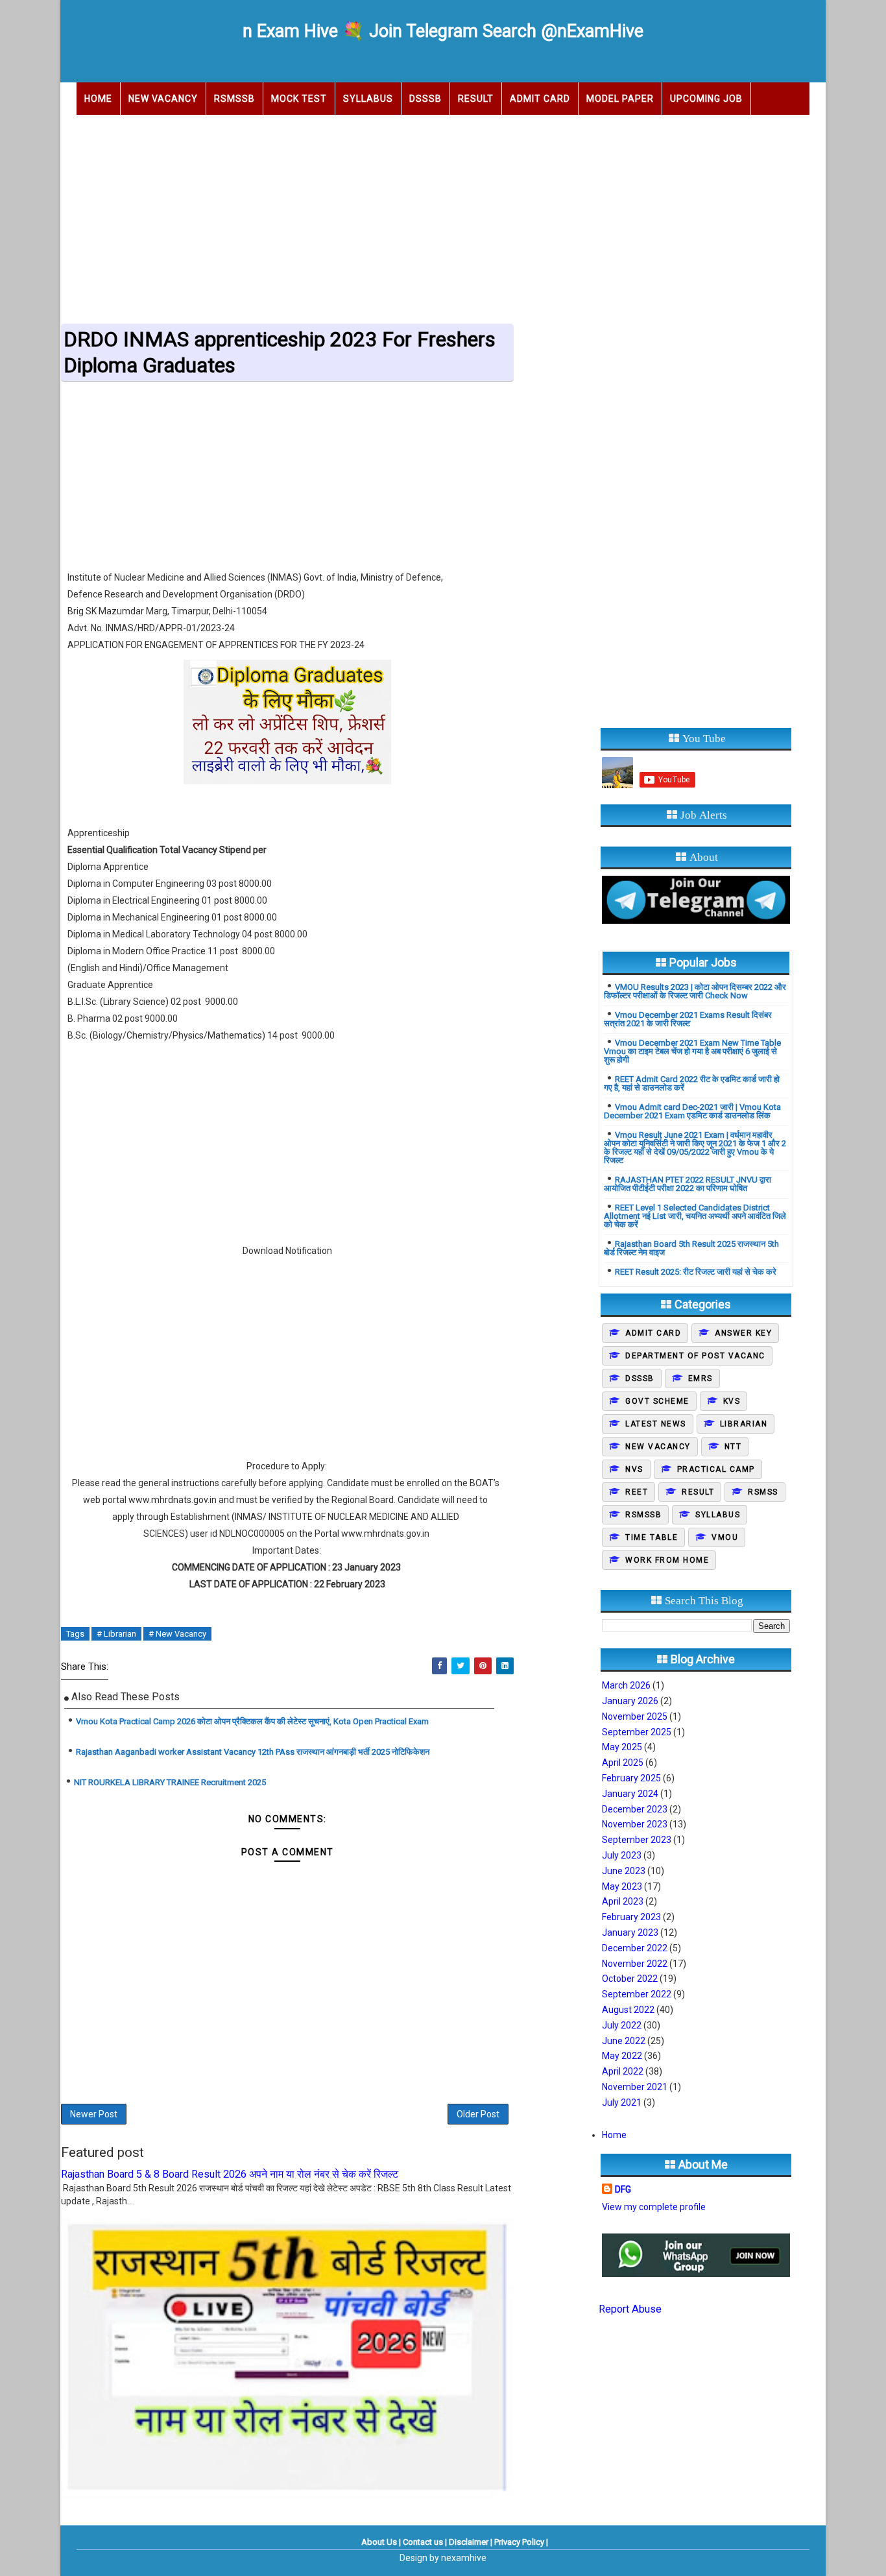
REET (637, 1492)
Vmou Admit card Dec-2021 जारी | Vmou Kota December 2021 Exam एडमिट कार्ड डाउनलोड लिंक (692, 1111)
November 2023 (635, 1824)
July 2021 (622, 2102)
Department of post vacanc (695, 1356)
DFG (623, 2189)
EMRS (700, 1378)
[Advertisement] (443, 215)
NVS (634, 1469)
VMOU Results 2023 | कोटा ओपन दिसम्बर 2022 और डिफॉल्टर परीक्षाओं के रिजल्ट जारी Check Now (695, 991)
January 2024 (630, 1794)
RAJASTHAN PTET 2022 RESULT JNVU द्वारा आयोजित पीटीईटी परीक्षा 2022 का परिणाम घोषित (688, 1184)
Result (476, 99)
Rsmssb (643, 1515)
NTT (733, 1447)
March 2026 (626, 1685)
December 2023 (635, 1809)
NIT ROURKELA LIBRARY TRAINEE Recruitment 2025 (170, 1782)
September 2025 (637, 1732)
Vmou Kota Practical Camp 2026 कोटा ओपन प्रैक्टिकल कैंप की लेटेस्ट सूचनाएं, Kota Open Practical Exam (252, 1721)
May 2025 (622, 1747)
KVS (732, 1401)
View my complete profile (654, 2207)
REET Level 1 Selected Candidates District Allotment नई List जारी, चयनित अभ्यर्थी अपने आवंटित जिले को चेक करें (695, 1216)
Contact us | (425, 2542)
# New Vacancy (177, 1634)
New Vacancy (163, 99)
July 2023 (622, 1855)
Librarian (744, 1424)
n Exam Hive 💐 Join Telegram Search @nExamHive (443, 31)
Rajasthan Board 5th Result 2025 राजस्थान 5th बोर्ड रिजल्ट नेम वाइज (691, 1248)
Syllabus (368, 99)
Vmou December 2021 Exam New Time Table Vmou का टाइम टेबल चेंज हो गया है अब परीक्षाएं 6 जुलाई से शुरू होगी (692, 1051)
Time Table (652, 1537)
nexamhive (464, 2558)
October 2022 (630, 1979)
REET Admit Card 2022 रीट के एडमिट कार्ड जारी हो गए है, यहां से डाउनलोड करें (692, 1083)
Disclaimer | (471, 2542)
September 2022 (637, 1994)
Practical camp (716, 1469)
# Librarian (116, 1634)
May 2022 (622, 2056)
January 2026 (630, 1701)
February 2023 (631, 1917)
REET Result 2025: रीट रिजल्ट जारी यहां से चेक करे (696, 1272)
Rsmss (763, 1492)
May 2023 (622, 1886)
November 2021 (635, 2087)
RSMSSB (234, 99)
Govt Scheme (657, 1401)
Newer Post (94, 2114)
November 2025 (635, 1716)
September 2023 (637, 1840)
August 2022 (628, 2010)
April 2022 (623, 2071)
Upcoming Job (706, 99)
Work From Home (667, 1560)
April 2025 (623, 1763)
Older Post (478, 2114)
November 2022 (635, 1964)
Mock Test (299, 99)
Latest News (656, 1424)
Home (98, 99)
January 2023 (630, 1932)
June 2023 (624, 1871)
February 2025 (631, 1778)
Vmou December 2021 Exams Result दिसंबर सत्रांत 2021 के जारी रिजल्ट (688, 1019)
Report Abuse (630, 2309)
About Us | (381, 2542)
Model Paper (620, 99)
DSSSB (425, 99)
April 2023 (623, 1901)
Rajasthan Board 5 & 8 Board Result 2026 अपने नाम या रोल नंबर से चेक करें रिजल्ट (230, 2174)
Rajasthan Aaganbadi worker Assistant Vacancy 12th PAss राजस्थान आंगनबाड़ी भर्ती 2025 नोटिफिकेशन (253, 1752)
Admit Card (540, 99)
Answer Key (743, 1333)
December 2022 (635, 1948)
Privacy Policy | (521, 2542)
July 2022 (622, 2025)
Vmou (725, 1537)
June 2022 (624, 2041)
